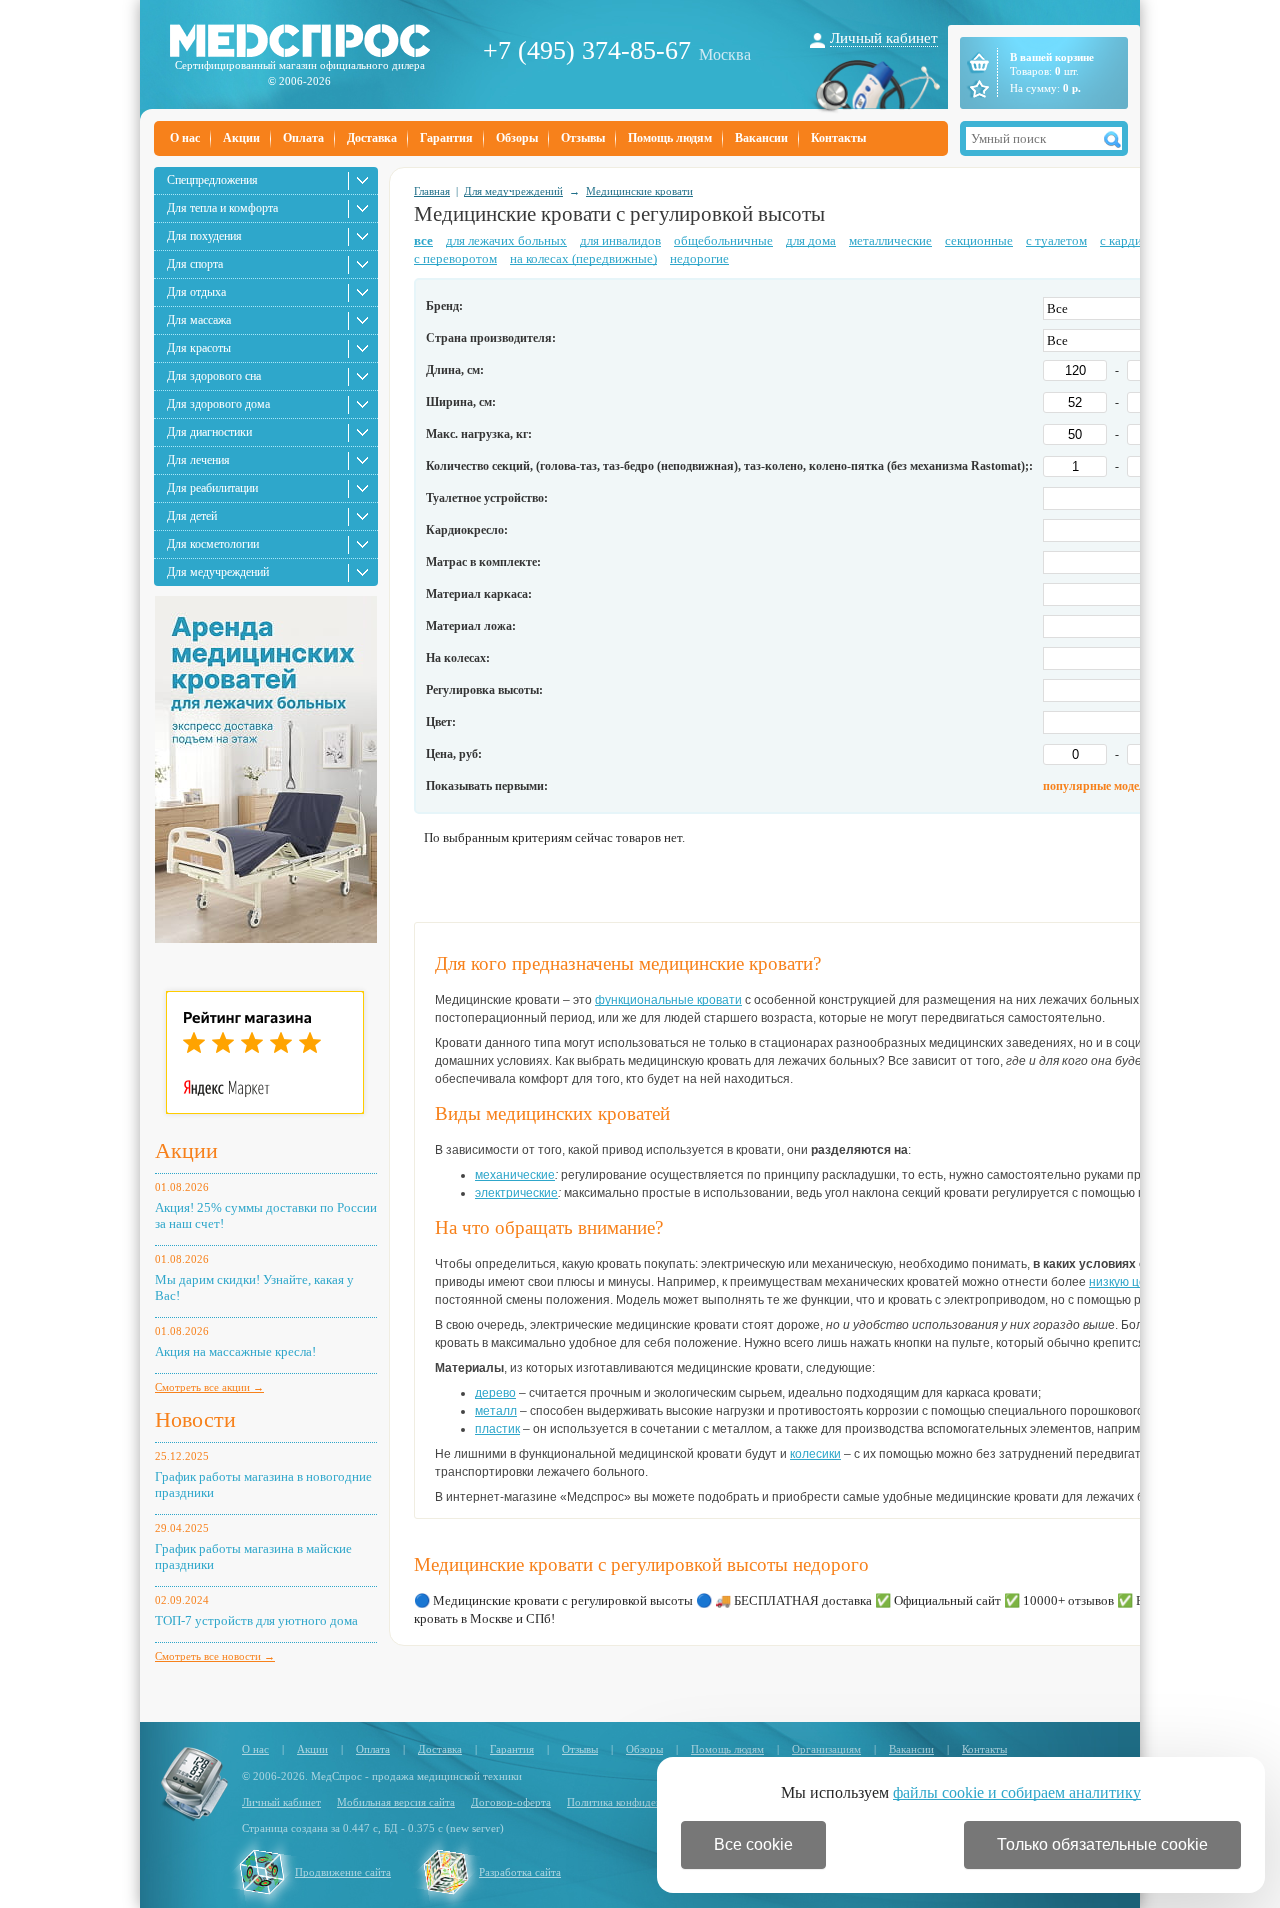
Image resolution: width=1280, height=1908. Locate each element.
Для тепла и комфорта (222, 208)
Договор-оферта (511, 1802)
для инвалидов (620, 240)
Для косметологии (213, 544)
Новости (195, 1419)
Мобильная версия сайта (396, 1802)
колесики (815, 1454)
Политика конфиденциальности (642, 1802)
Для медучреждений (218, 572)
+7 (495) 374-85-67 (587, 50)
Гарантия (446, 138)
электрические (516, 1193)
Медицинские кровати (639, 191)
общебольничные (723, 240)
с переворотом (455, 258)
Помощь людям (670, 138)
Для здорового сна (214, 376)
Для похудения (204, 236)
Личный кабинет (884, 38)
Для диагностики (209, 432)
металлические (890, 240)
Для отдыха (196, 292)
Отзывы (583, 138)
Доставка (372, 138)
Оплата (303, 138)
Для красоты (199, 348)
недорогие (699, 258)
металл (496, 1411)
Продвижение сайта (343, 1872)
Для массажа (199, 320)
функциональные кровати (668, 1000)
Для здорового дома (218, 404)
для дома (811, 240)
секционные (979, 240)
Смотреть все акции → (209, 1387)
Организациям (826, 1749)
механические (515, 1175)
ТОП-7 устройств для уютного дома (256, 1620)
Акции (241, 138)
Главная (432, 191)
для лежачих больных (506, 240)
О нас (185, 138)
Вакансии (761, 138)
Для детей (192, 516)
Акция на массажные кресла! (235, 1351)
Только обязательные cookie (1102, 1844)
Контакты (838, 138)
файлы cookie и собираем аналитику (1017, 1792)
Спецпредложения (212, 180)
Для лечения (198, 460)
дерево (495, 1393)
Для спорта (195, 264)
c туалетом (1056, 240)
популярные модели (1098, 786)
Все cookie (753, 1844)
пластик (497, 1429)
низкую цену (1123, 1282)
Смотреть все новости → (215, 1656)
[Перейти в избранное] (977, 89)
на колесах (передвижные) (583, 258)
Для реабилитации (212, 488)
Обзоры (517, 138)
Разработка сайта (520, 1872)
